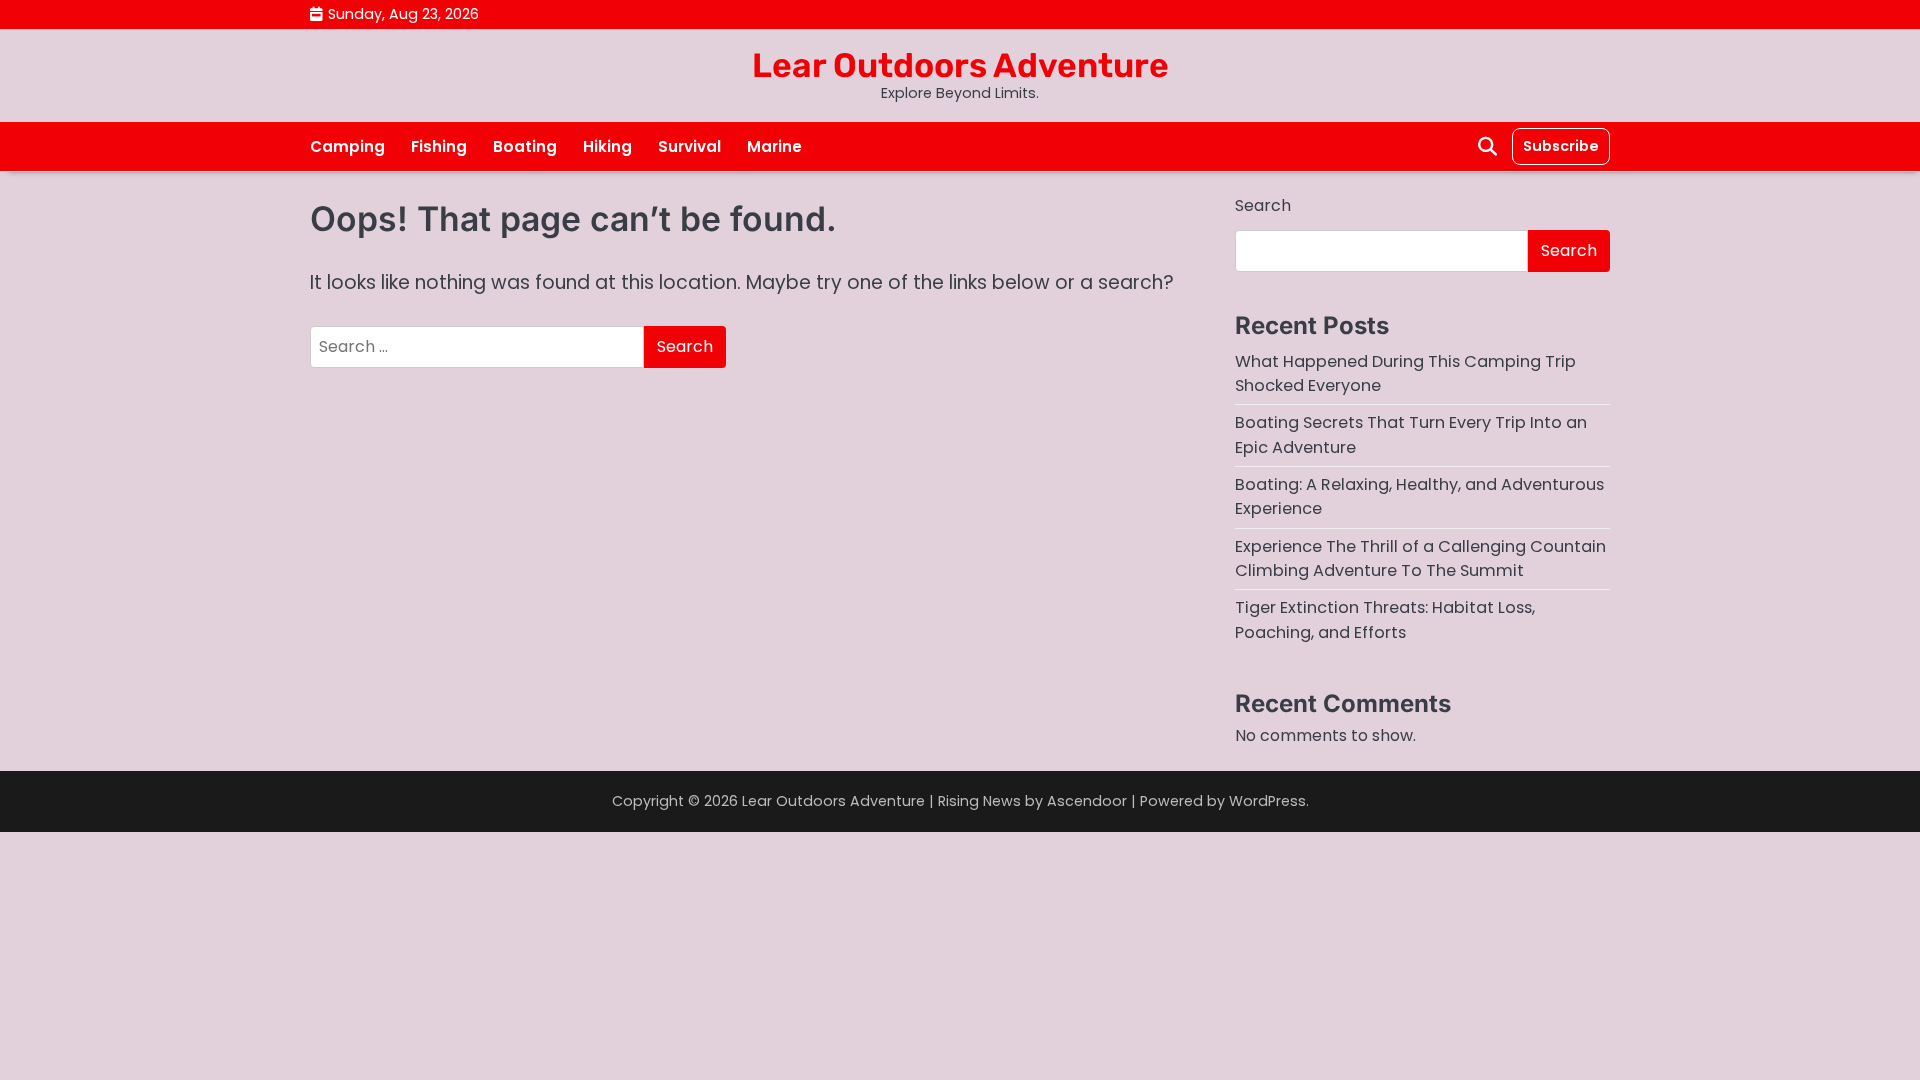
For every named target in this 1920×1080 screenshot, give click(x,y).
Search (1263, 205)
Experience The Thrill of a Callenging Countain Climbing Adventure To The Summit (1420, 558)
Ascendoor (1087, 801)
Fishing (439, 146)
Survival (689, 146)
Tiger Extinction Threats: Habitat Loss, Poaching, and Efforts (1385, 619)
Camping (347, 146)
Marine (774, 146)
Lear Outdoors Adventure (960, 65)
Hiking (607, 146)
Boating (525, 146)
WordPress (1267, 801)
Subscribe (1561, 146)
